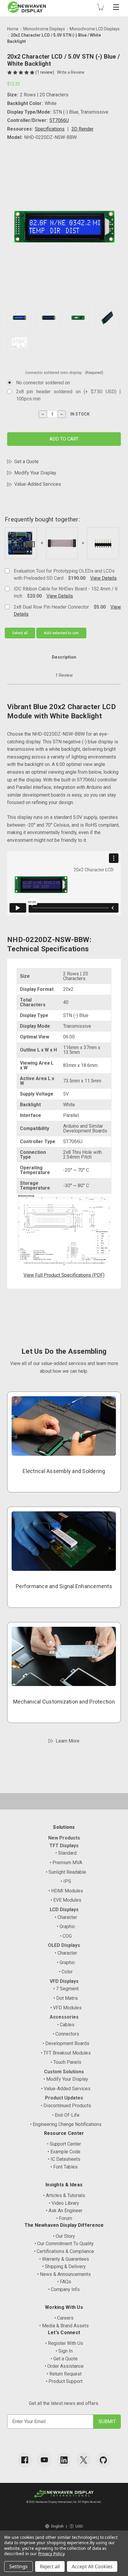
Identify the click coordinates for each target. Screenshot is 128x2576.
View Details (103, 578)
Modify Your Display (35, 473)
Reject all (50, 2566)
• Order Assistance (64, 2366)
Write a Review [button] (71, 72)
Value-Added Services (38, 484)
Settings (18, 2566)
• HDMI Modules (66, 1891)
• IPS (66, 1881)
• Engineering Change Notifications (66, 2124)
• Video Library (64, 2203)
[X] (84, 2460)
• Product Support (64, 2381)
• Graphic (66, 1926)
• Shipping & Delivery (64, 2266)
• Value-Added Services (66, 2089)
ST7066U (59, 120)
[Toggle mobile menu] (116, 7)
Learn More (68, 1741)
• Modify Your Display (66, 2079)
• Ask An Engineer (64, 2211)
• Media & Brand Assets (64, 2326)
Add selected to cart (61, 633)
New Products (64, 1838)
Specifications (50, 129)
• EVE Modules (66, 1900)
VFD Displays (64, 1981)
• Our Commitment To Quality (64, 2244)
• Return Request (64, 2374)
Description (64, 657)
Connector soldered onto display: (64, 373)
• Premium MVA (66, 1863)
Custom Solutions (64, 2072)
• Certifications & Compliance (64, 2251)
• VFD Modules (66, 2008)
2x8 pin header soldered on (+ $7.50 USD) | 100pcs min (68, 395)
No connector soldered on (43, 383)
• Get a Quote (64, 2359)
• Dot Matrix (66, 1998)
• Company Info (64, 2289)
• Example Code (64, 2152)
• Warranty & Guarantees (64, 2259)
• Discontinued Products (66, 2106)
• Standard (66, 1853)
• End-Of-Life (66, 2115)
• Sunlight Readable (66, 1872)
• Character (66, 1917)
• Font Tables (64, 2167)
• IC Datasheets (64, 2159)
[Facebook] (25, 2460)
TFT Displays (64, 1846)
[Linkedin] (64, 2460)
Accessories (64, 2017)
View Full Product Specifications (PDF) (64, 1275)
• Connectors (66, 2034)
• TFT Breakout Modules (66, 2053)
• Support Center (64, 2144)
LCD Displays (64, 1910)
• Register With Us (64, 2343)
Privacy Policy (51, 2554)
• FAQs (64, 2282)
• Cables (66, 2025)
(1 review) (45, 72)
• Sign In (64, 2351)
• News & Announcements (64, 2274)
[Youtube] (44, 2460)
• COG (66, 1936)
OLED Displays (64, 1945)
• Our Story (64, 2236)
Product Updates (64, 2098)
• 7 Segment (66, 1989)
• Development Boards (66, 2043)
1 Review (64, 675)
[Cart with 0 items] (100, 7)
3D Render (82, 129)
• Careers (64, 2318)
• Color (66, 1972)
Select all (20, 633)
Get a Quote (26, 462)
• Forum (64, 2218)
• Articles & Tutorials (64, 2195)
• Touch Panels (66, 2062)
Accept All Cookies (92, 2566)
